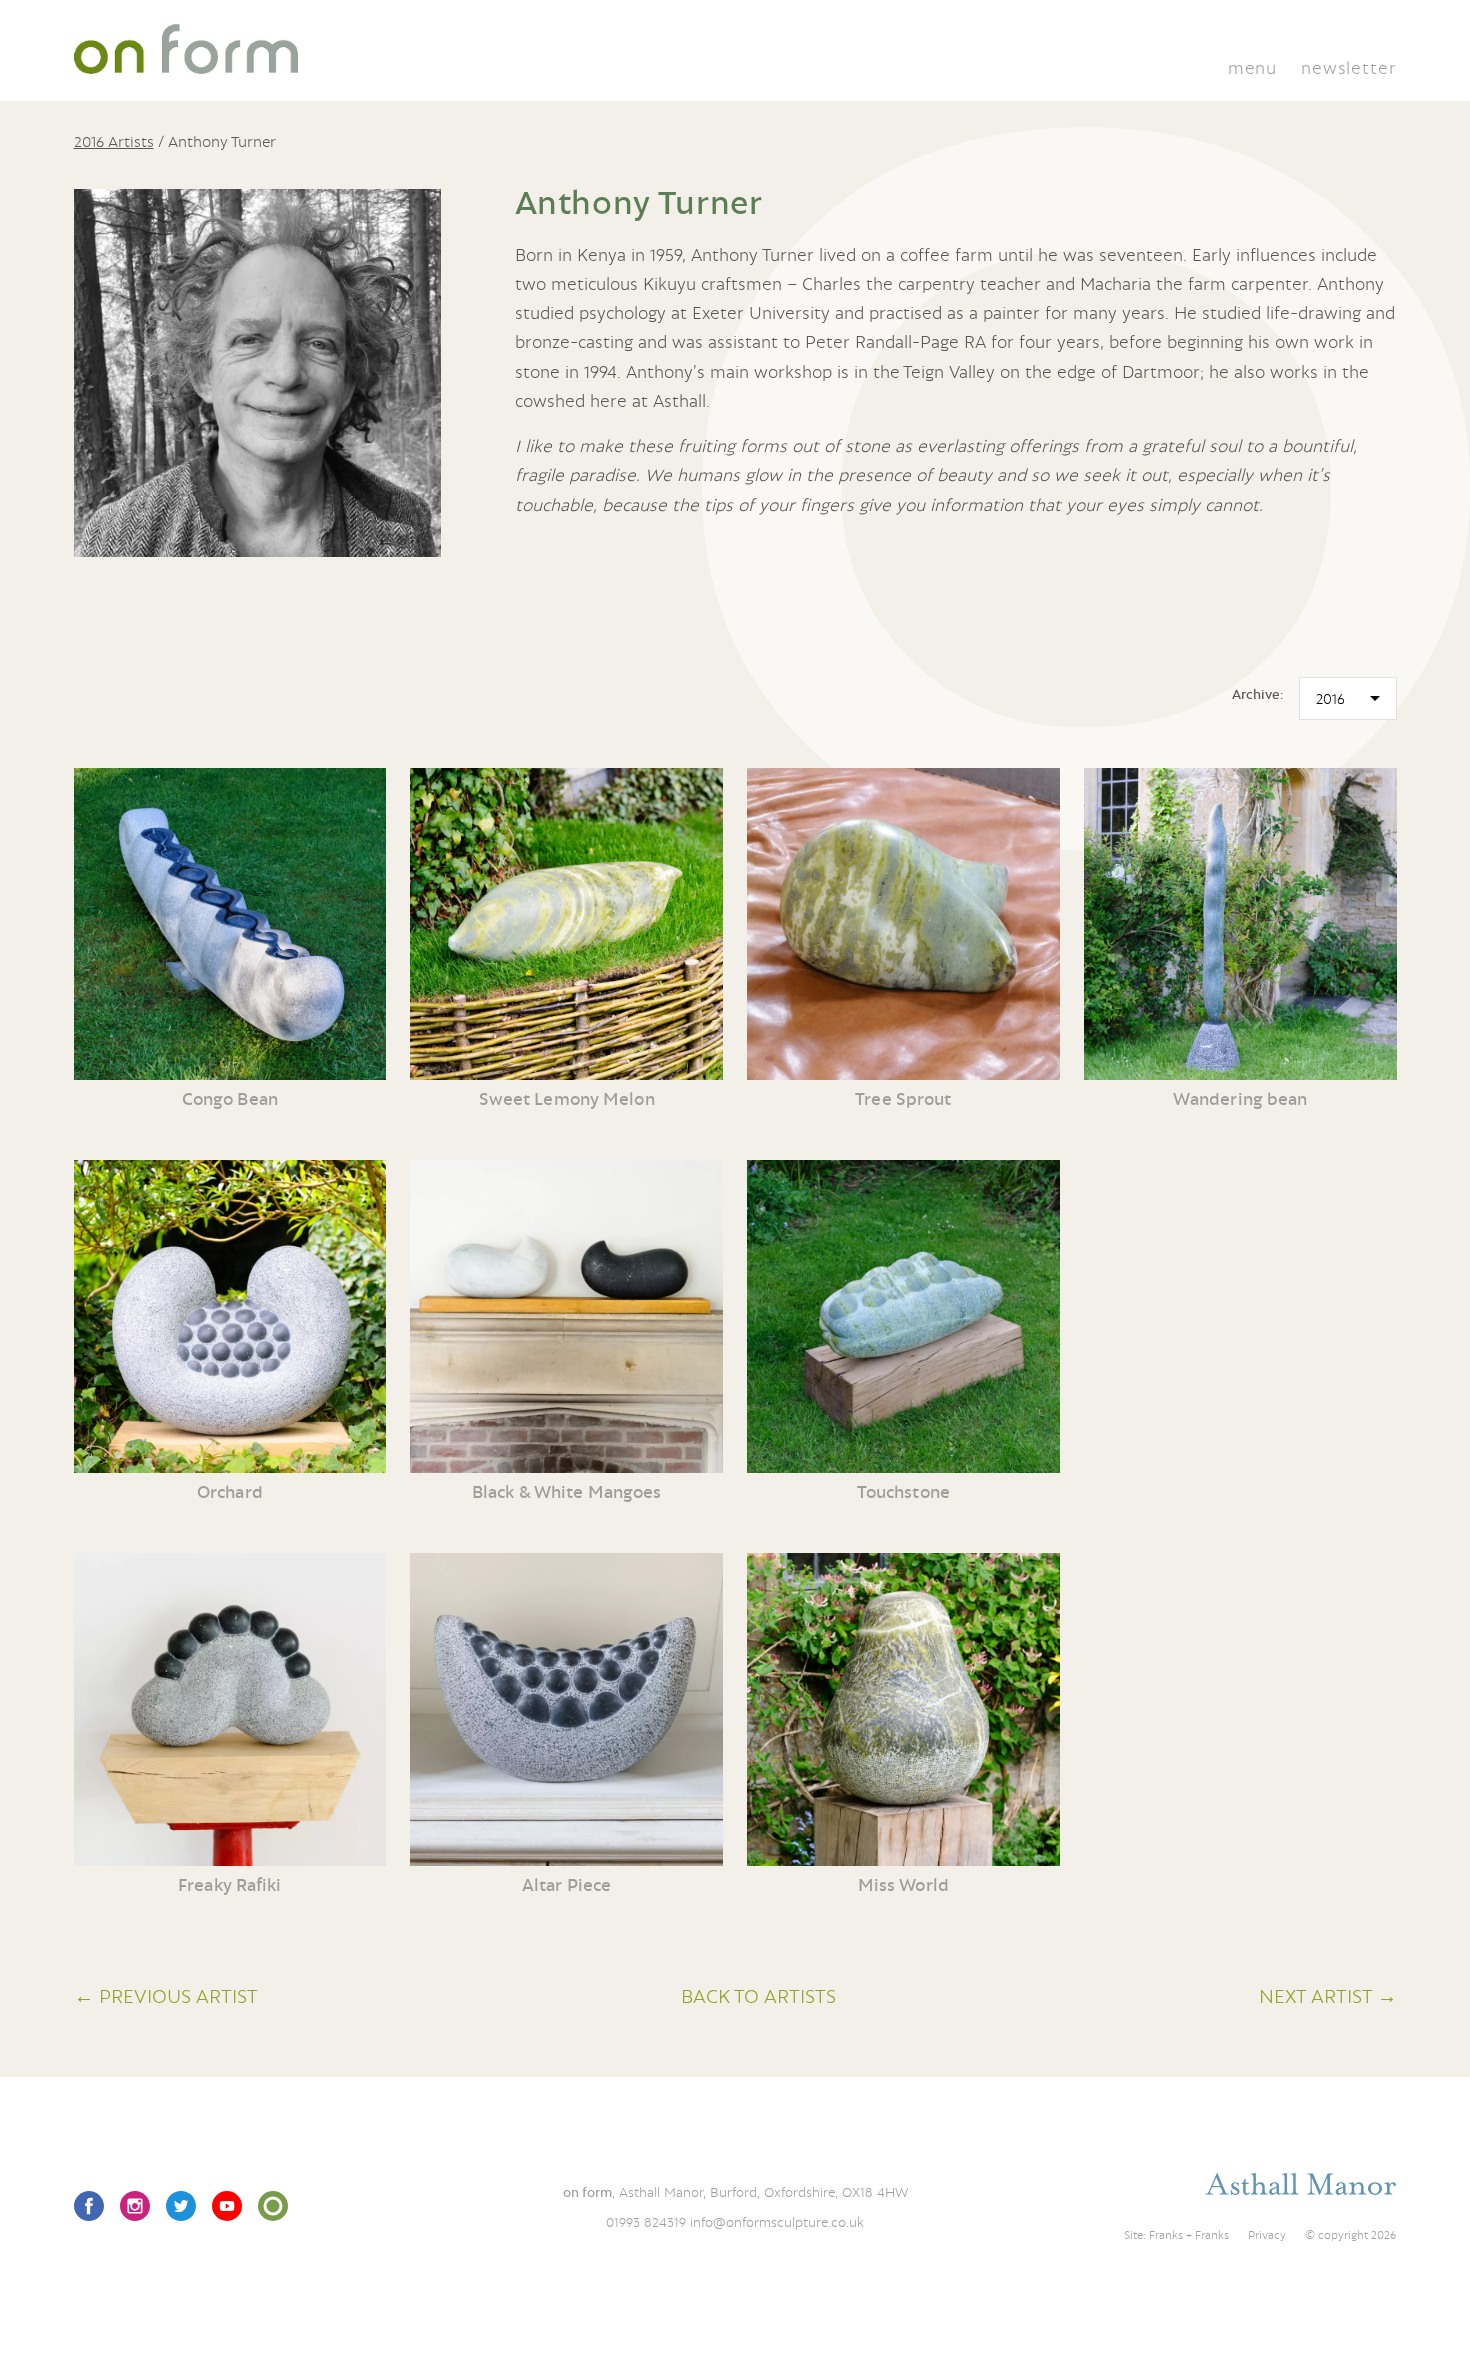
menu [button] (1252, 67)
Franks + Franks (1189, 2235)
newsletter (1348, 67)
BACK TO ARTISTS (758, 1995)
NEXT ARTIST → (1328, 1995)
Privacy (1267, 2235)
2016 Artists (114, 141)
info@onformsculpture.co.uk (777, 2222)
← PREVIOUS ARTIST (166, 1995)
